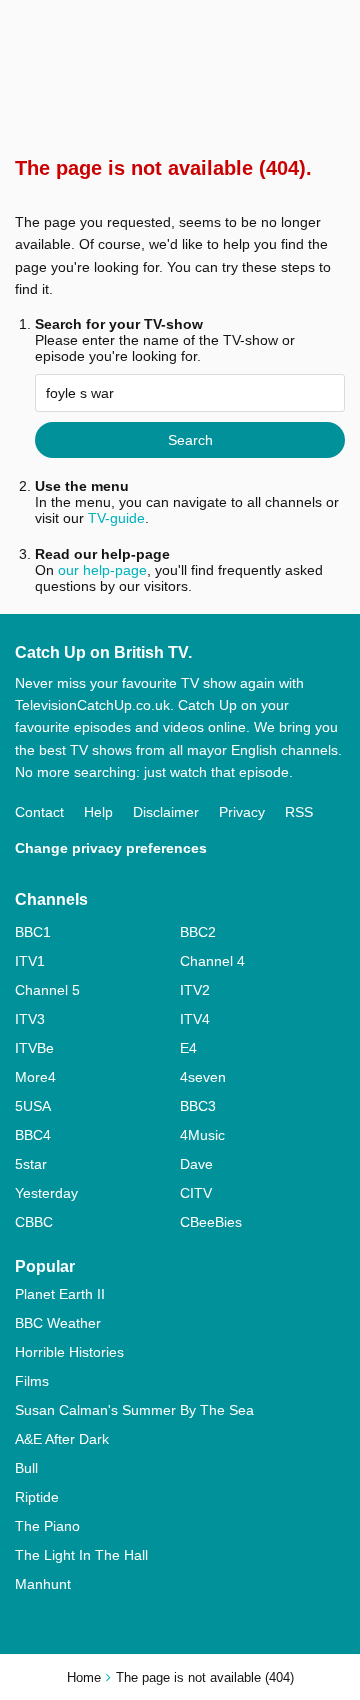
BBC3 (198, 1106)
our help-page (102, 570)
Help (98, 812)
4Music (202, 1135)
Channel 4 (212, 961)
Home (84, 1677)
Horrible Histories (69, 1352)
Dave (196, 1164)
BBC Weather (58, 1323)
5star (31, 1164)
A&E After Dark (62, 1439)
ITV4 (195, 1019)
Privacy (242, 812)
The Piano (47, 1526)
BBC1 (33, 932)
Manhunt (43, 1584)
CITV (196, 1193)
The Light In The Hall (81, 1555)
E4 (188, 1048)
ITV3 (30, 1019)
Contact (39, 812)
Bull (26, 1468)
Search (190, 440)
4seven (203, 1077)
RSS (299, 812)
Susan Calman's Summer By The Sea (134, 1410)
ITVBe (34, 1048)
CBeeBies (211, 1222)
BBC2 (198, 932)
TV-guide (116, 518)
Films (32, 1381)
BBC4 (33, 1135)
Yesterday (46, 1193)
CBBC (34, 1222)
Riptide (37, 1497)
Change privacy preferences (111, 848)
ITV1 (30, 961)
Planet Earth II (60, 1294)
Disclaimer (166, 812)
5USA (33, 1106)
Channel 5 (47, 990)
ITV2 (195, 990)
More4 (35, 1077)
